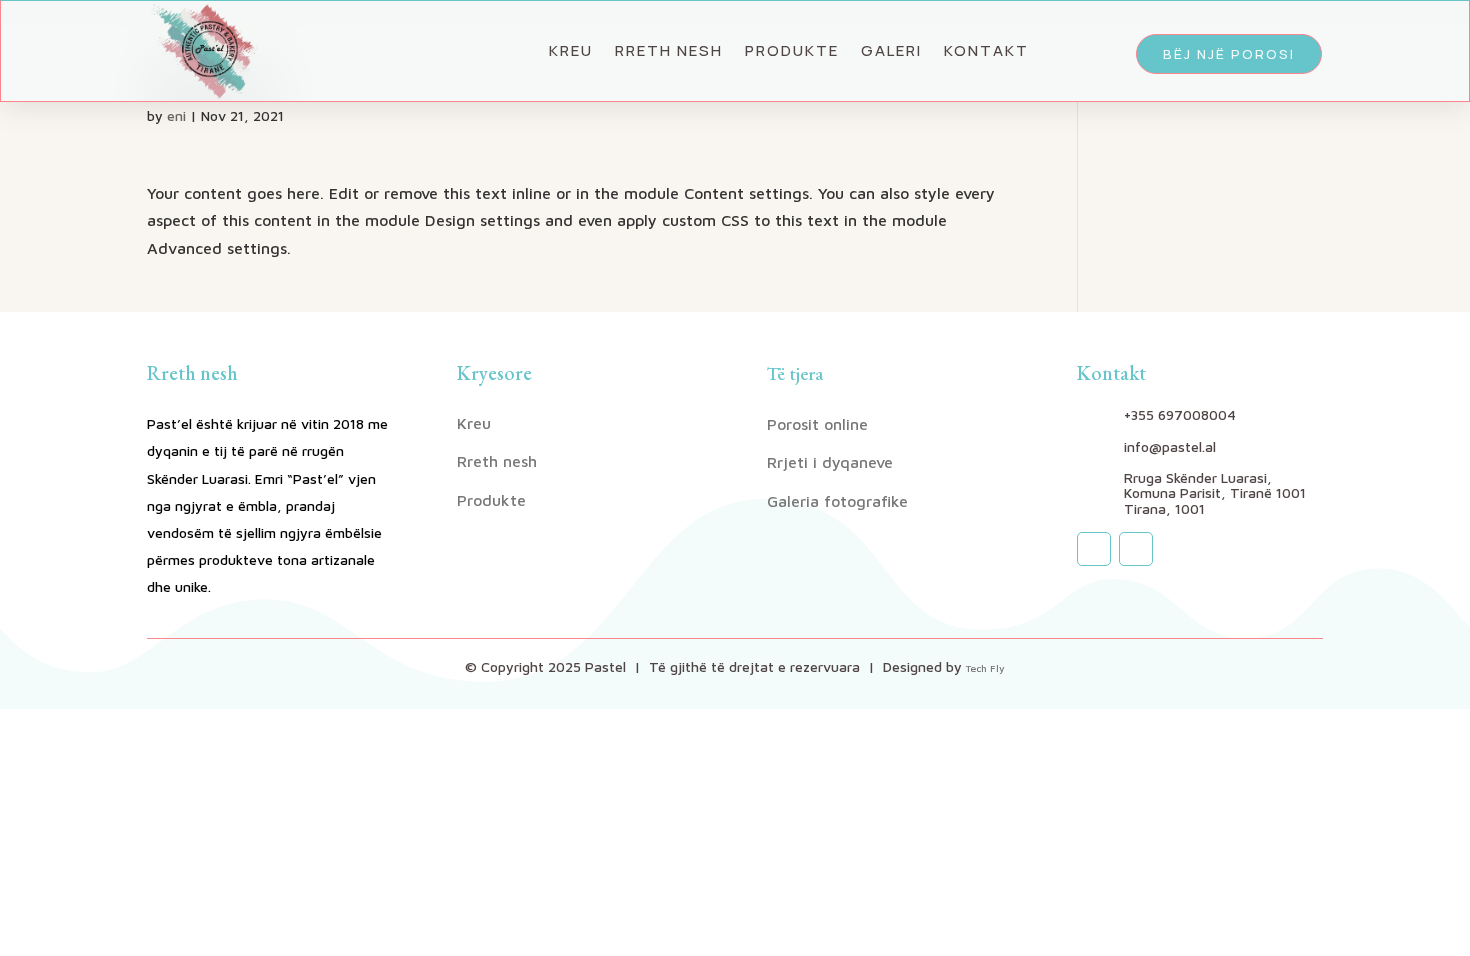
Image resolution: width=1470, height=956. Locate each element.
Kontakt (986, 50)
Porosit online (817, 424)
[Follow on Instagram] (1094, 549)
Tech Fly (985, 668)
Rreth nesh (669, 50)
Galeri (891, 50)
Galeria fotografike (837, 501)
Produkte (792, 50)
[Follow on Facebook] (1136, 549)
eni (176, 115)
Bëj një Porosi (1229, 54)
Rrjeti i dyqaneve (830, 462)
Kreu (571, 50)
